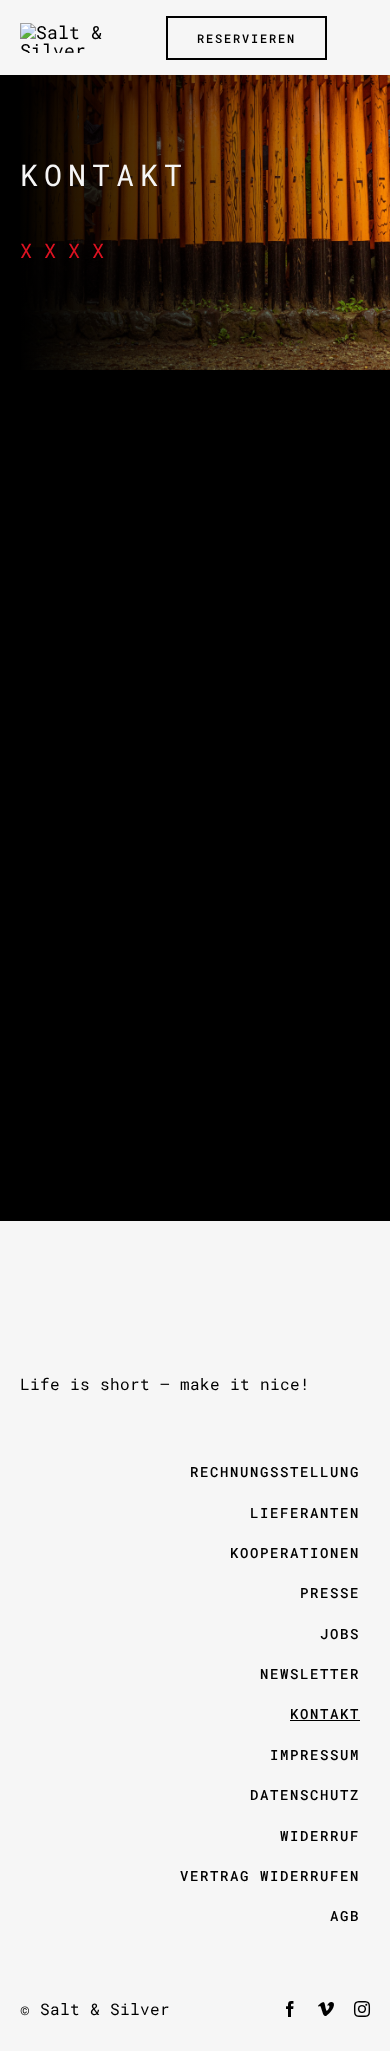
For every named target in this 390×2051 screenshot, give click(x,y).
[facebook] (290, 2009)
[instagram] (362, 2009)
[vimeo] (326, 2009)
